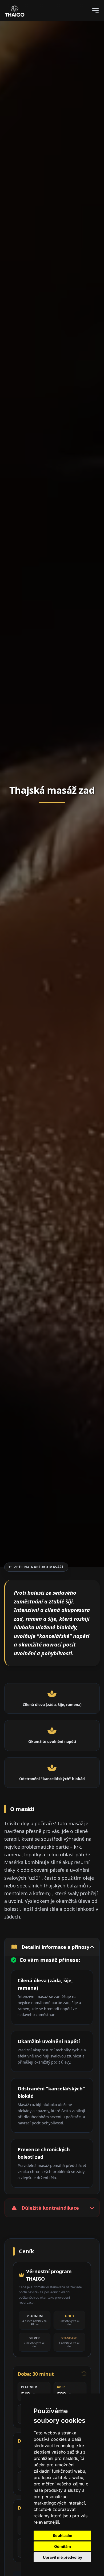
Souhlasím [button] (63, 2535)
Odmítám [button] (63, 2546)
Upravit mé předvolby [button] (63, 2557)
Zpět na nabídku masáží (39, 1567)
